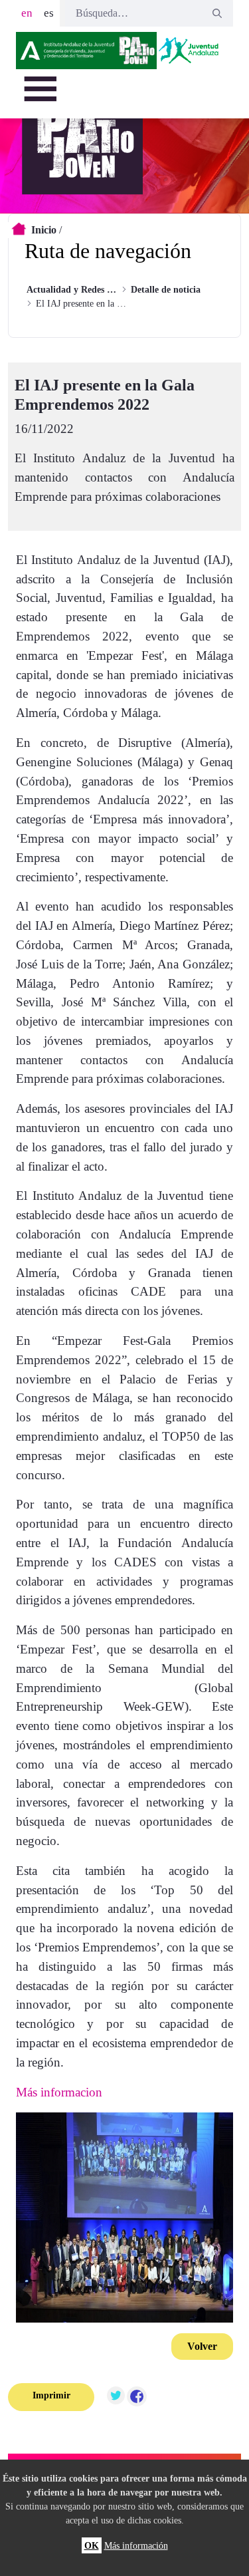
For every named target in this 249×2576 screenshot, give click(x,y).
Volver (202, 2346)
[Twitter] (116, 2397)
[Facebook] (137, 2397)
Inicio (44, 230)
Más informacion (59, 2092)
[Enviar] (217, 13)
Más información (136, 2545)
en (27, 13)
